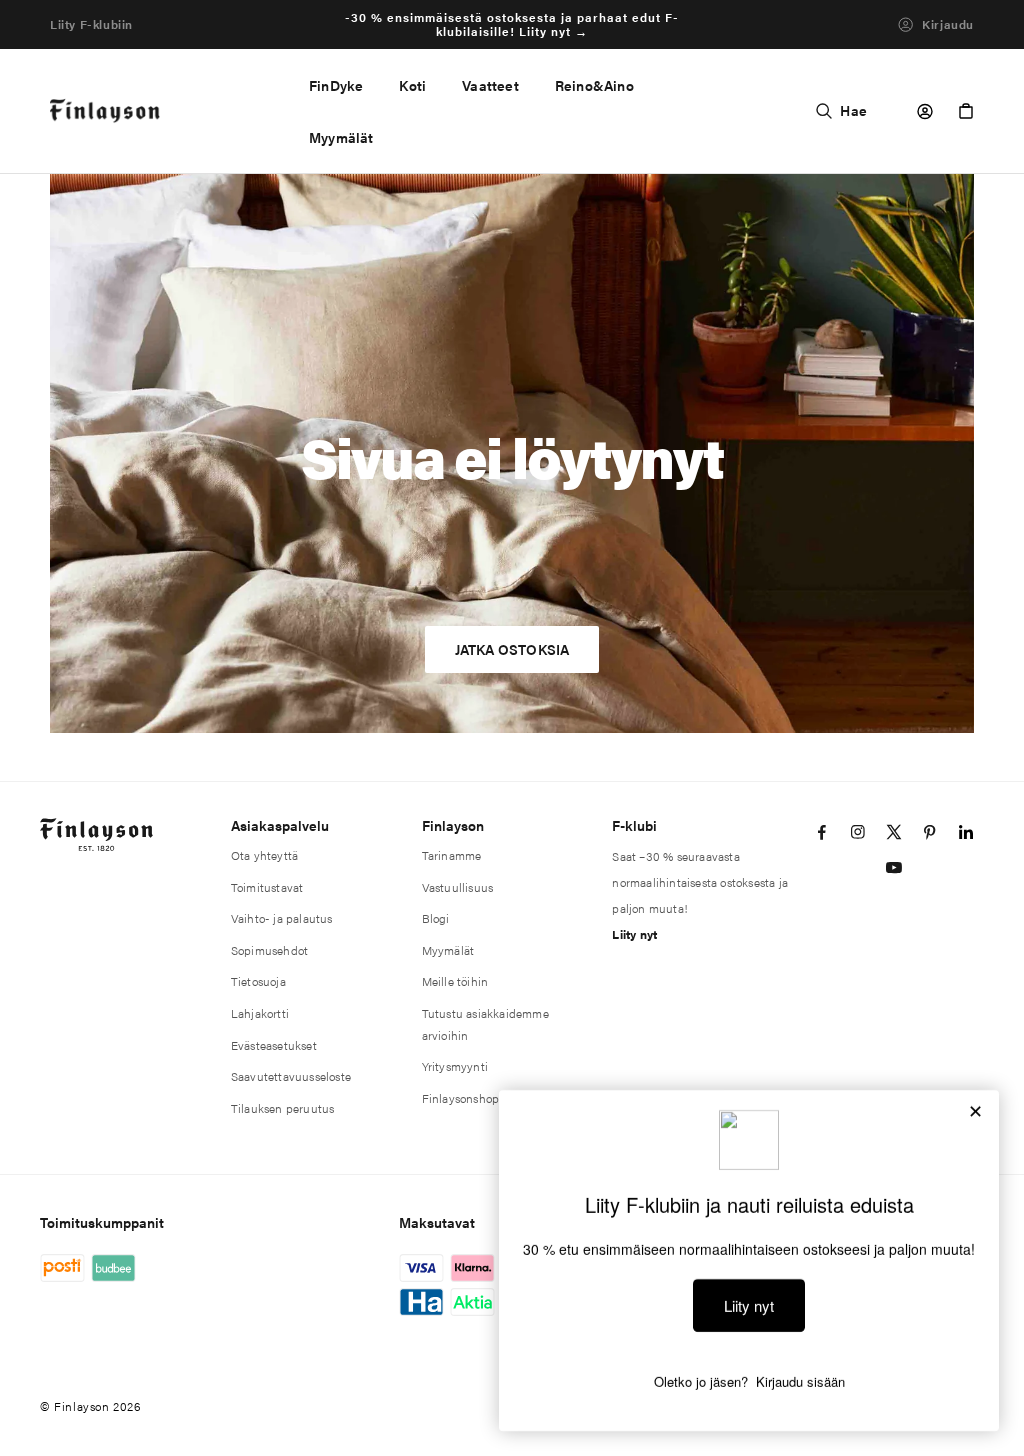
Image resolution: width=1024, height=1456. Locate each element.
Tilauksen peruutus (283, 1108)
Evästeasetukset (274, 1045)
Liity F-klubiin (91, 24)
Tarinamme (452, 855)
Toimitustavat (267, 887)
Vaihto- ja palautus (282, 918)
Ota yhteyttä (264, 855)
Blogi (436, 918)
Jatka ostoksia (512, 649)
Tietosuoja (258, 981)
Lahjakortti (260, 1013)
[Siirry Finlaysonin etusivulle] (105, 111)
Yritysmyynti (455, 1066)
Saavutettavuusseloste (291, 1076)
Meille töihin (455, 981)
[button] (412, 85)
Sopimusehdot (269, 950)
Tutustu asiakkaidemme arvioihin (485, 1024)
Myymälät (448, 950)
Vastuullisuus (458, 887)
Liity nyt (634, 934)
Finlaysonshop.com (473, 1098)
